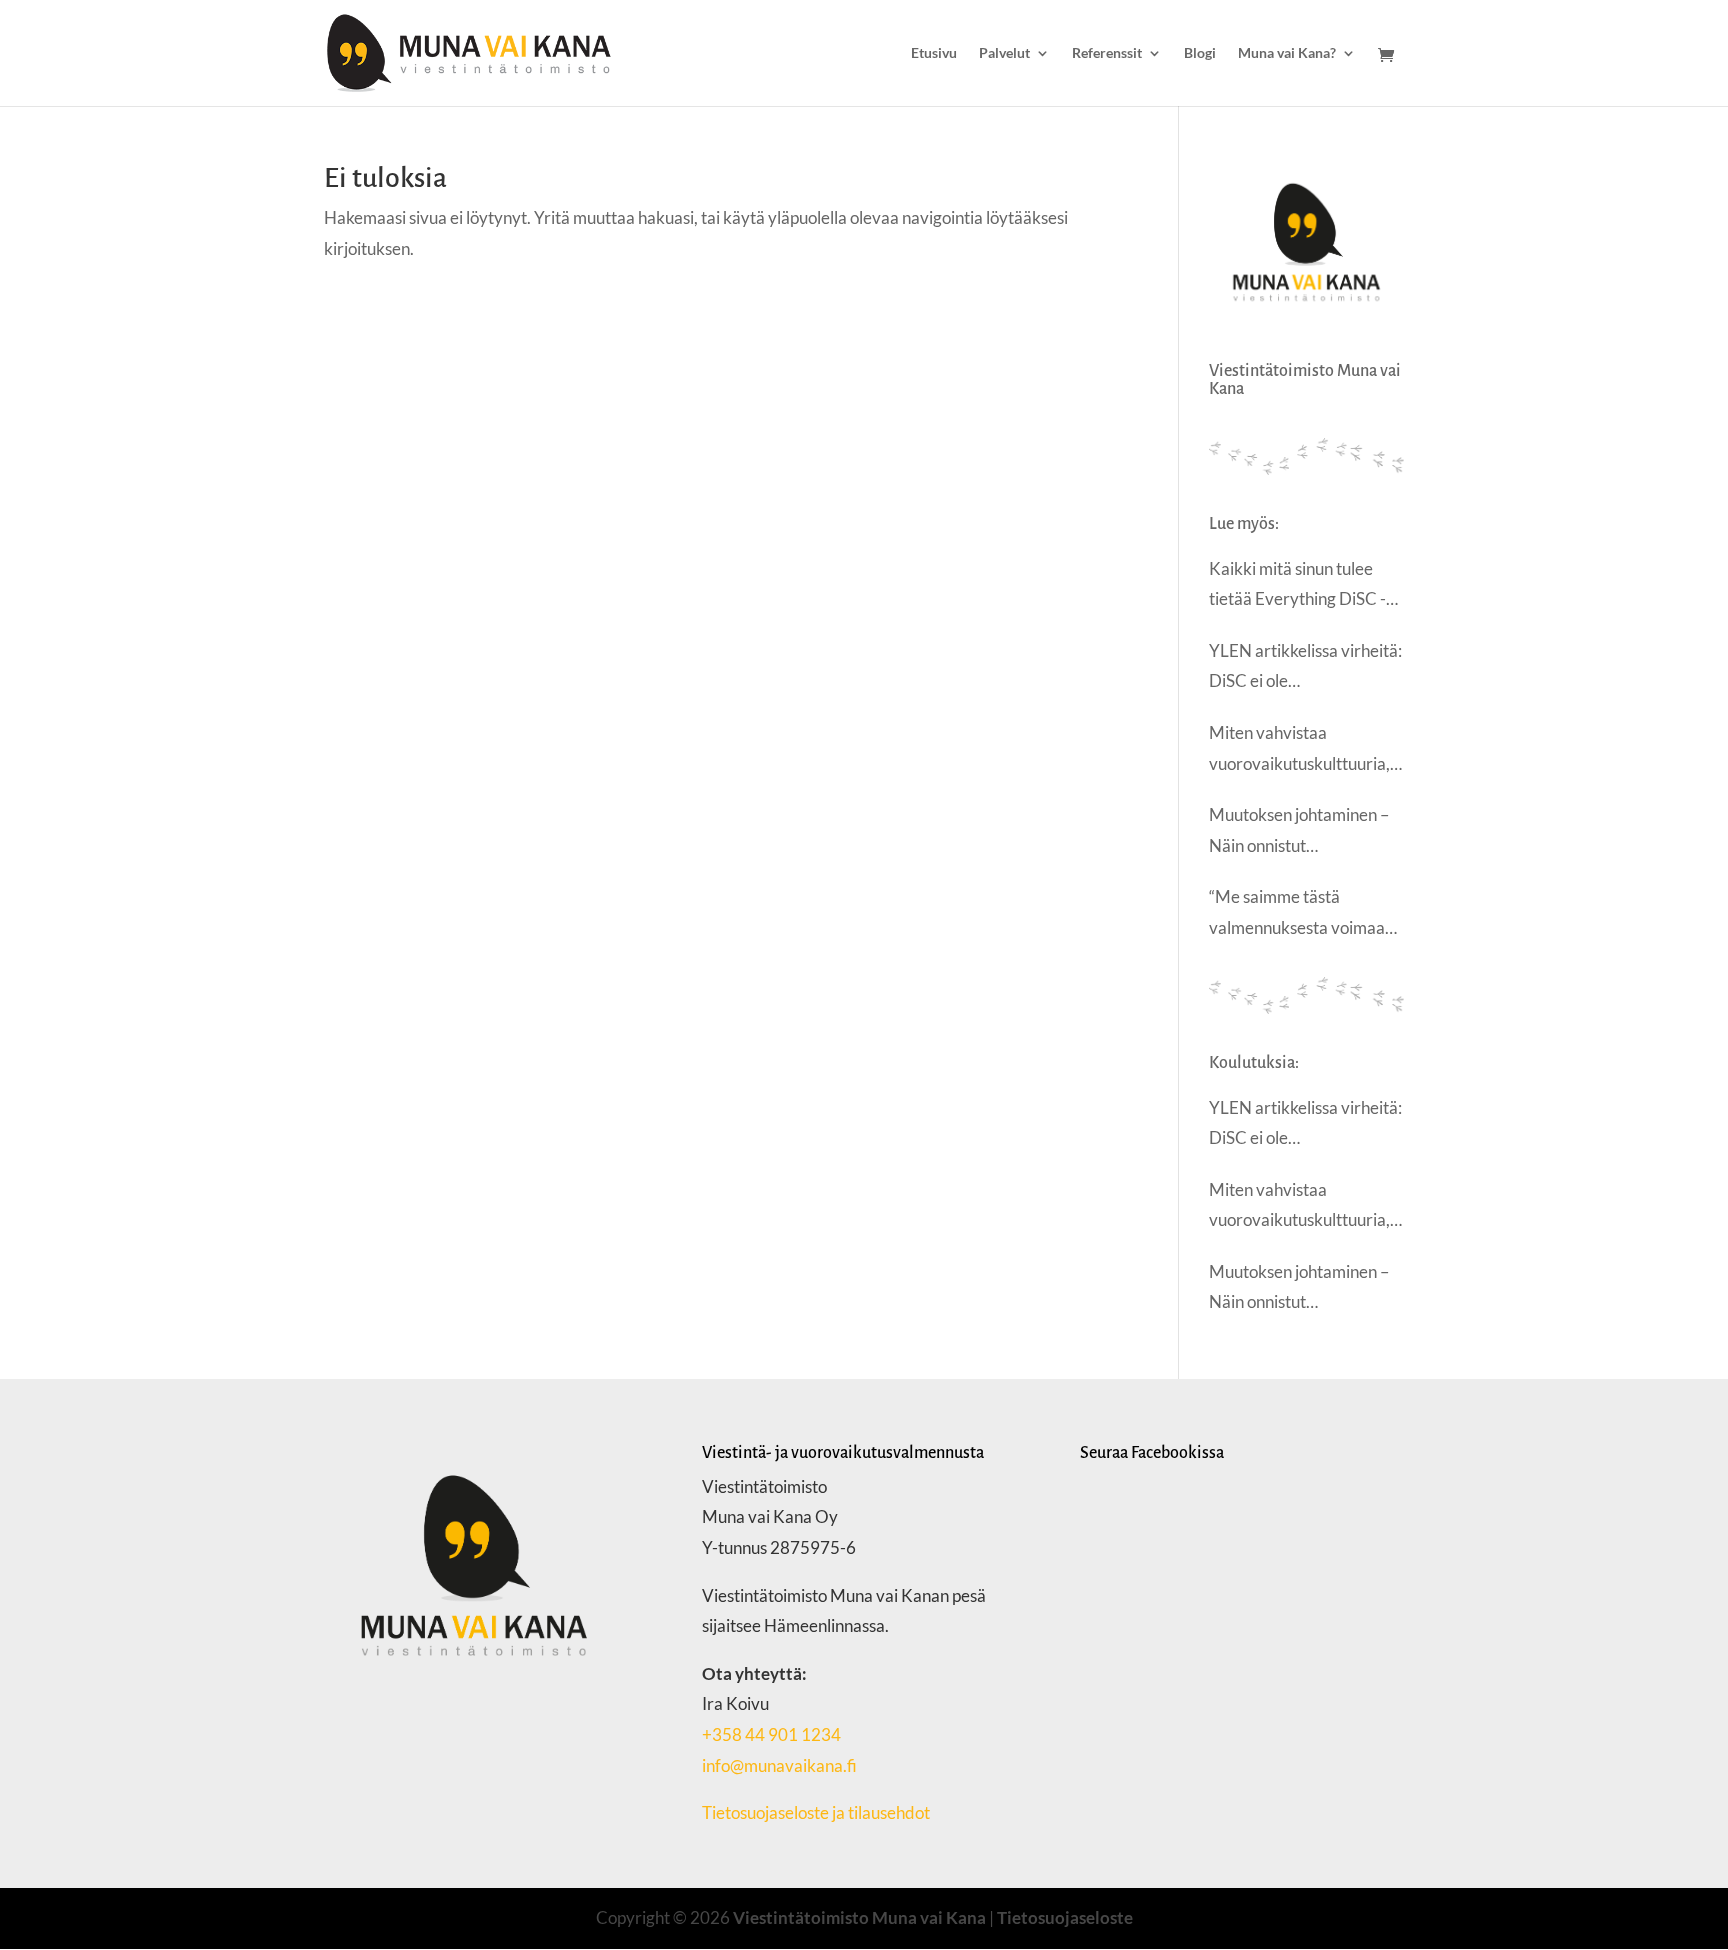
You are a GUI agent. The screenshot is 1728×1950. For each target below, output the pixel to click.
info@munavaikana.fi (779, 1765)
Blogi (1200, 53)
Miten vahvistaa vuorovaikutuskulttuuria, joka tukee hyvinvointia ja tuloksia (1301, 750)
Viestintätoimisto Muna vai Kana (859, 1917)
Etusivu (934, 53)
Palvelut (1004, 53)
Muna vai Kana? (1287, 53)
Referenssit (1107, 53)
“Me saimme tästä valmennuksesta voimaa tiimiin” (1297, 914)
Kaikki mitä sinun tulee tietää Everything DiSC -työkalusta (1297, 586)
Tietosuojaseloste (1065, 1917)
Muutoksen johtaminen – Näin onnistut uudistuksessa (1299, 832)
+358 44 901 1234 (771, 1734)
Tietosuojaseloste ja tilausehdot (817, 1812)
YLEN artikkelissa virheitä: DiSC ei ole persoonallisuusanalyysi (1305, 668)
